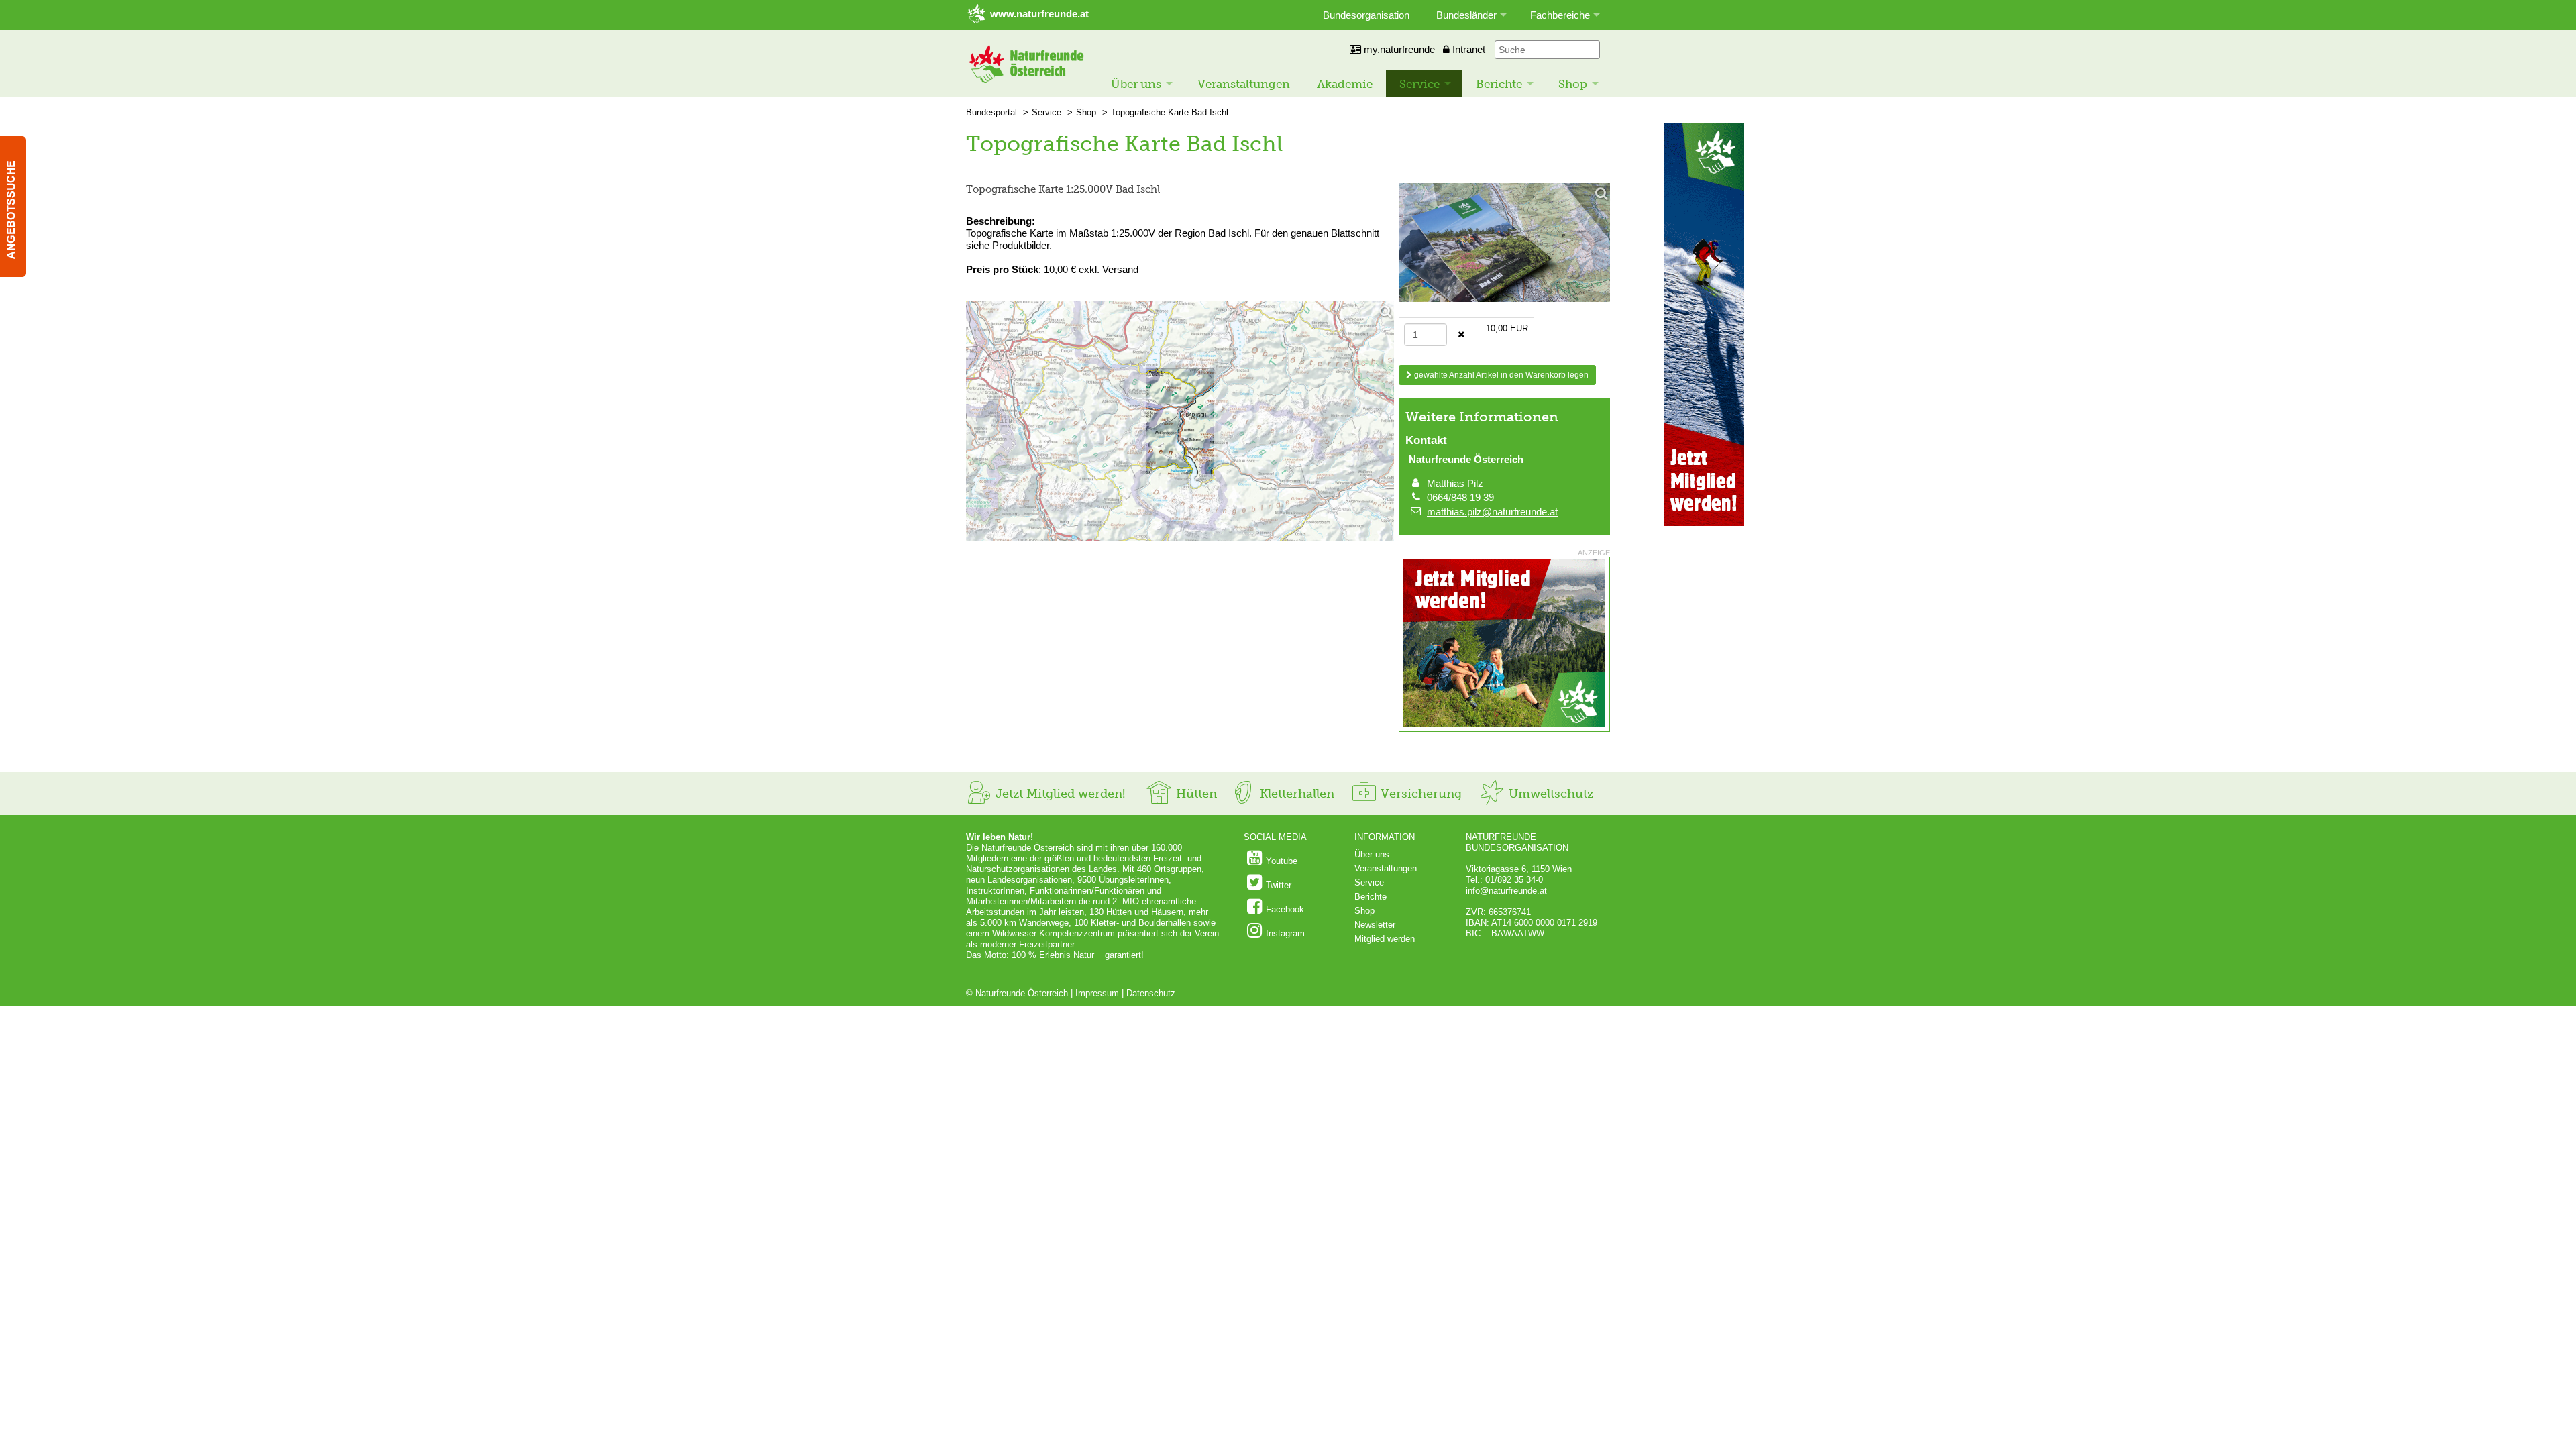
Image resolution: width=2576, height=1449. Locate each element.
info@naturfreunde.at (1506, 891)
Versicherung (1419, 794)
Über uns (1136, 84)
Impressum (1097, 993)
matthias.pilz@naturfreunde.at (1492, 512)
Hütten (1195, 794)
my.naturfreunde (1398, 49)
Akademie (1345, 84)
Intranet (1467, 49)
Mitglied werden (1385, 939)
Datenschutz (1151, 993)
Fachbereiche (1560, 15)
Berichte (1499, 84)
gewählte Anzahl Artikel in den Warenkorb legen (1500, 375)
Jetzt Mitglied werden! (1059, 794)
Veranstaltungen (1244, 84)
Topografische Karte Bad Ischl (1170, 112)
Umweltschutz (1549, 794)
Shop (1573, 84)
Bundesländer (1466, 15)
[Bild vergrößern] (1180, 423)
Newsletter (1375, 925)
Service (1419, 84)
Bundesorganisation (1366, 15)
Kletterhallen (1295, 794)
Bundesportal (991, 112)
